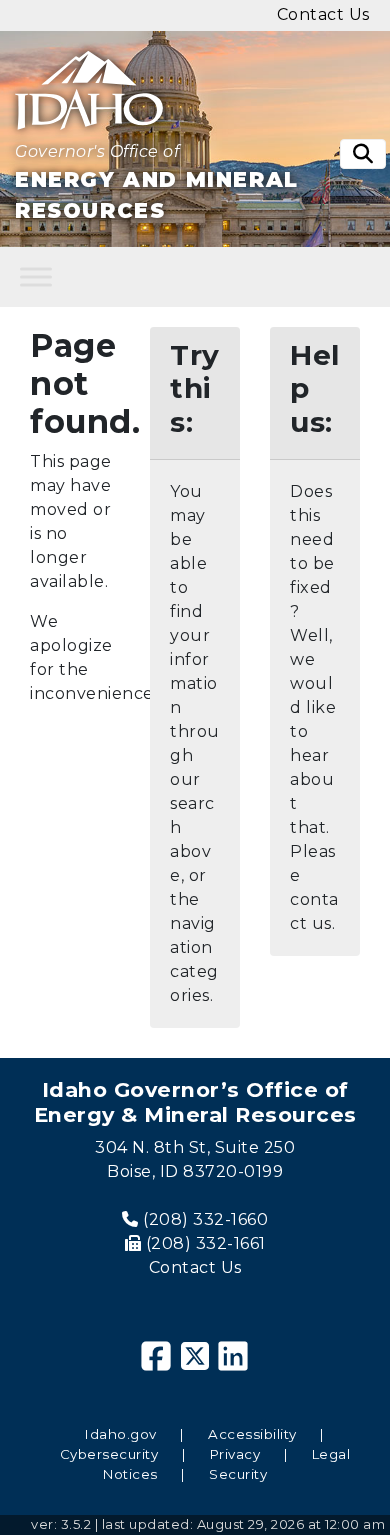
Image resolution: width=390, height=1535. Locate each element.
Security (238, 1474)
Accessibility (252, 1434)
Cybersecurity (109, 1454)
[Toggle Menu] (36, 276)
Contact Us (195, 1267)
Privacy (235, 1454)
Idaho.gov (121, 1434)
